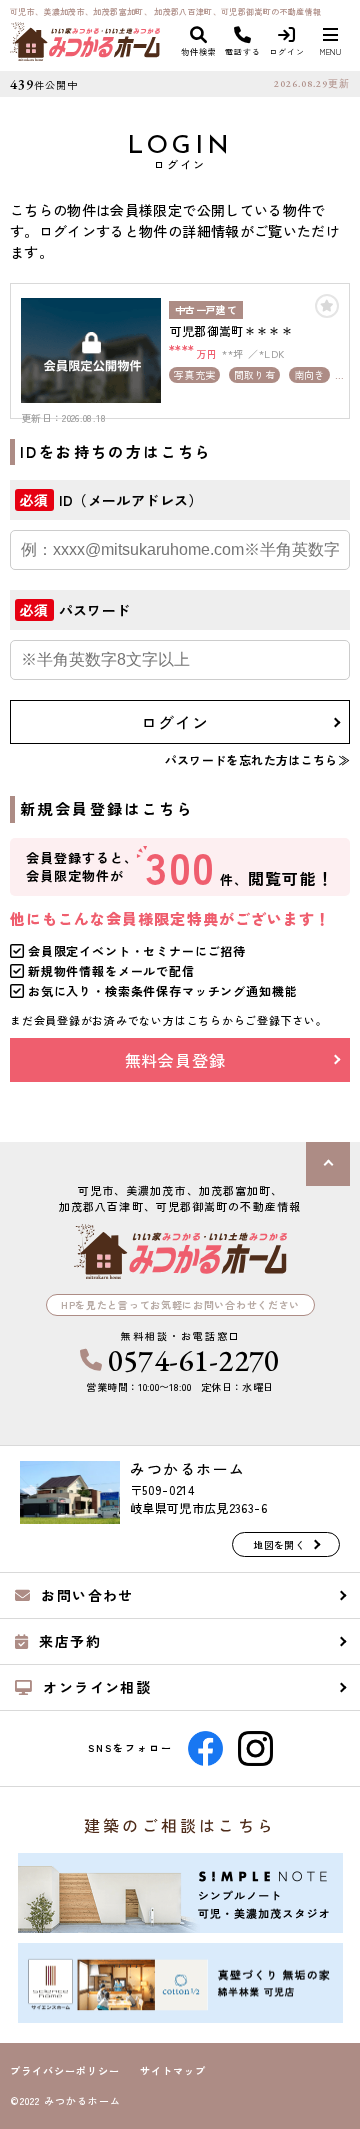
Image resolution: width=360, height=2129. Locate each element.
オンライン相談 (97, 1687)
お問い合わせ (87, 1595)
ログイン (174, 722)
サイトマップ (173, 2071)
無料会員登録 (175, 1060)
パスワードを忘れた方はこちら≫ (257, 759)
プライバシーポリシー (65, 2071)
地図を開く (279, 1544)
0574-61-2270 (194, 1361)
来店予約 (70, 1641)
